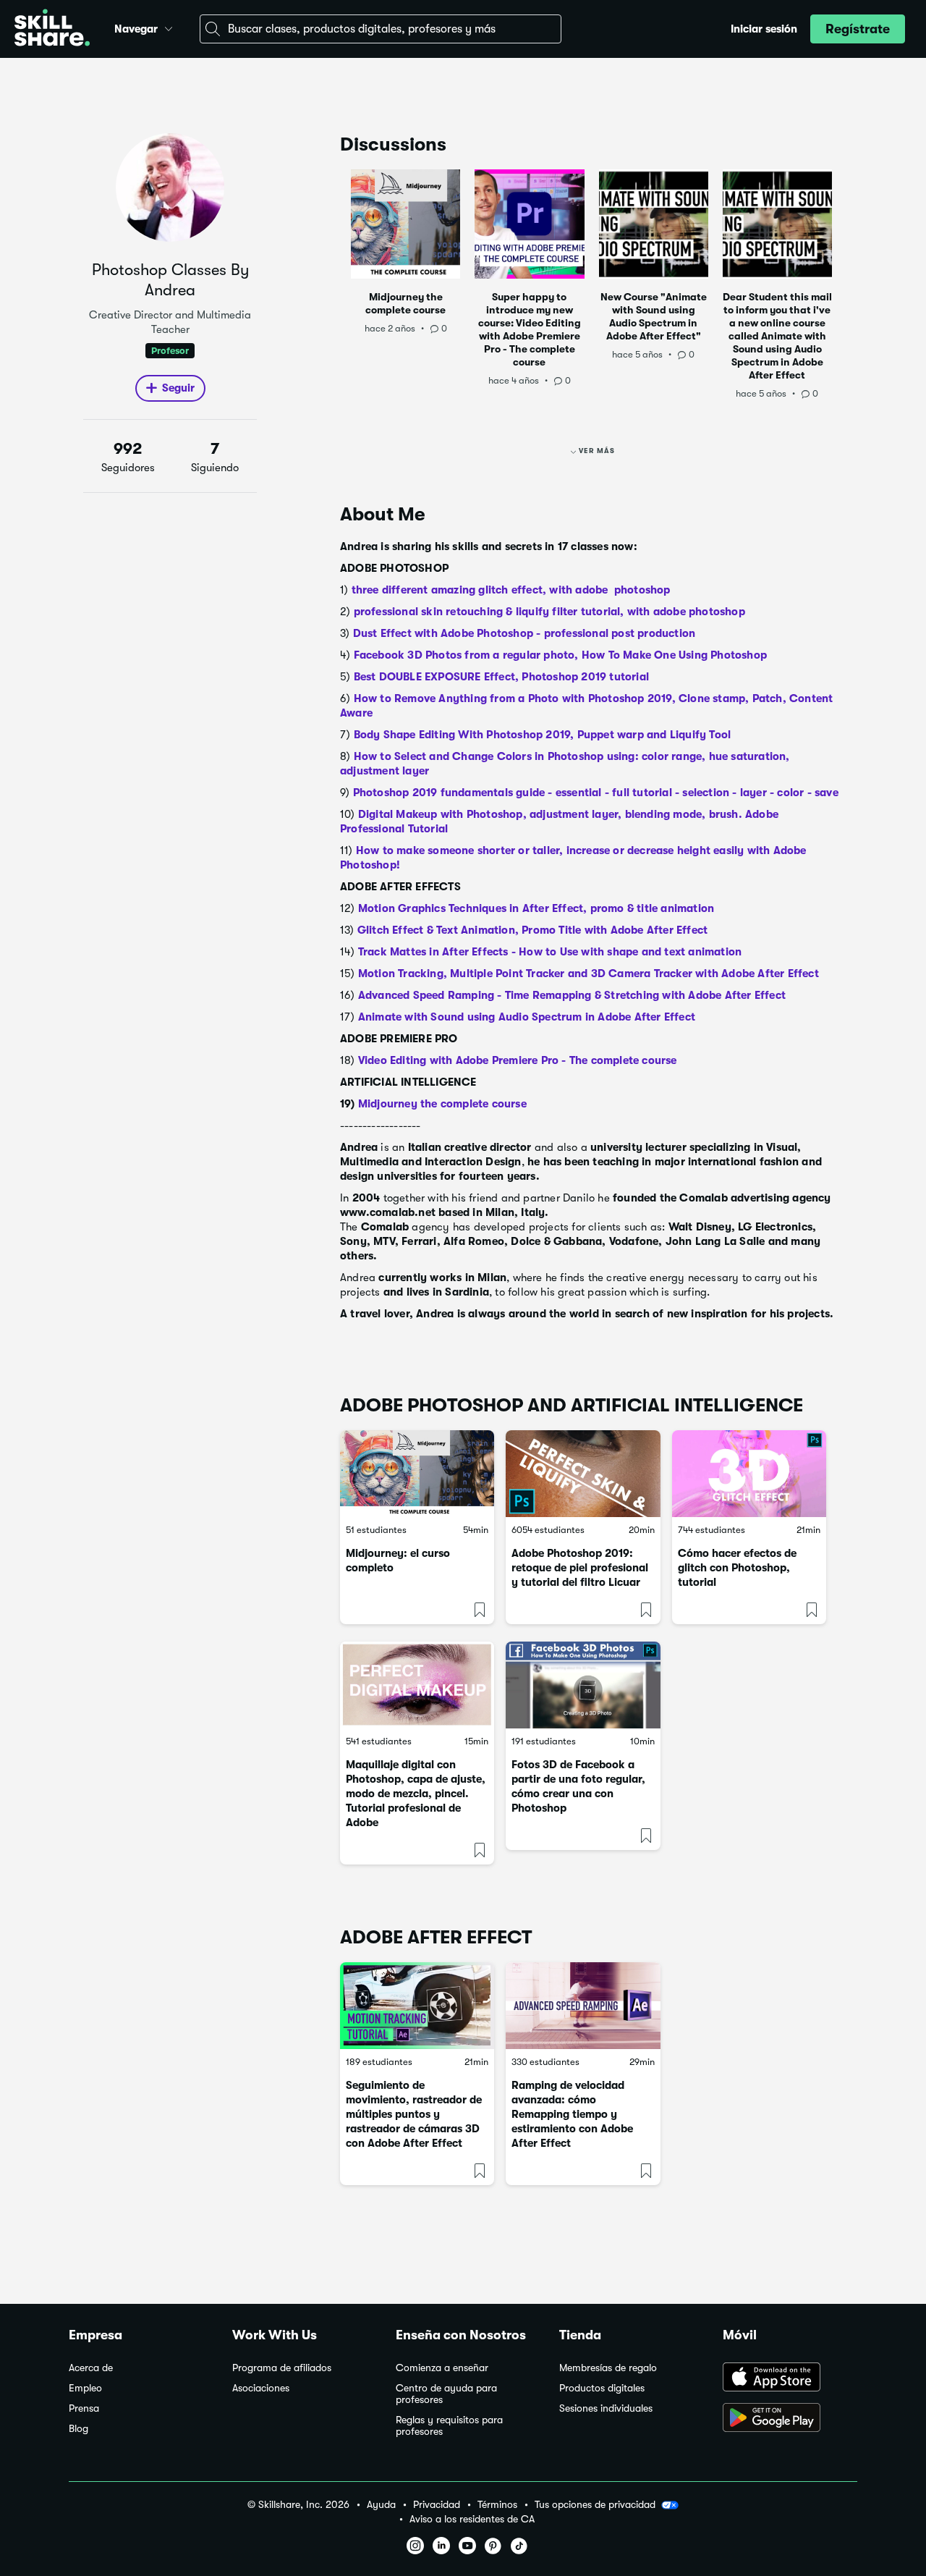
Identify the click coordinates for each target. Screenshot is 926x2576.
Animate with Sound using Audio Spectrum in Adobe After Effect (527, 1017)
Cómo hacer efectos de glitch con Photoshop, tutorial (737, 1568)
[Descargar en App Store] (790, 2378)
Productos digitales (602, 2388)
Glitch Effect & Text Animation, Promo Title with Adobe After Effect (532, 930)
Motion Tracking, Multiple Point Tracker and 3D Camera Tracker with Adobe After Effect (589, 974)
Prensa (84, 2408)
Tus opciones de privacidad (595, 2504)
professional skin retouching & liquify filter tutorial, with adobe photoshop (549, 612)
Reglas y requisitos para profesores (449, 2426)
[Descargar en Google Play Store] (790, 2419)
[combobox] (381, 29)
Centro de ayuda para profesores (446, 2394)
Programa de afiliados (282, 2368)
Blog (78, 2429)
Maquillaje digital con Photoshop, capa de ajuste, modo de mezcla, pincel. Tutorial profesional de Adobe (416, 1794)
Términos (497, 2505)
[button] (169, 27)
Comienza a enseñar (442, 2368)
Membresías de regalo (608, 2368)
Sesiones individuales (606, 2408)
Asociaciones (261, 2388)
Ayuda (381, 2505)
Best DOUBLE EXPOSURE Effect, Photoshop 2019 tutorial (501, 677)
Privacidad (437, 2505)
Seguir (178, 388)
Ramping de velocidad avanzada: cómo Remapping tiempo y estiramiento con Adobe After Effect (572, 2114)
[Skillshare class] (417, 1474)
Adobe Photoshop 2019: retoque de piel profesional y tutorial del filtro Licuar (580, 1568)
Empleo (85, 2388)
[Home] (52, 29)
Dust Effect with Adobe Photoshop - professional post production (524, 633)
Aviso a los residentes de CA (472, 2519)
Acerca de (91, 2368)
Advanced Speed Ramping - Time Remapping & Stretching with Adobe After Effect (572, 995)
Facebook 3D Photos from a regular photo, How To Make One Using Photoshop (560, 655)
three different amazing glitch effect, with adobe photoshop (514, 590)
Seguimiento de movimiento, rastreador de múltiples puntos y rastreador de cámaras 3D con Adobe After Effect (414, 2114)
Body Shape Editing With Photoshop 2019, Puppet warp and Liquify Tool (543, 735)
